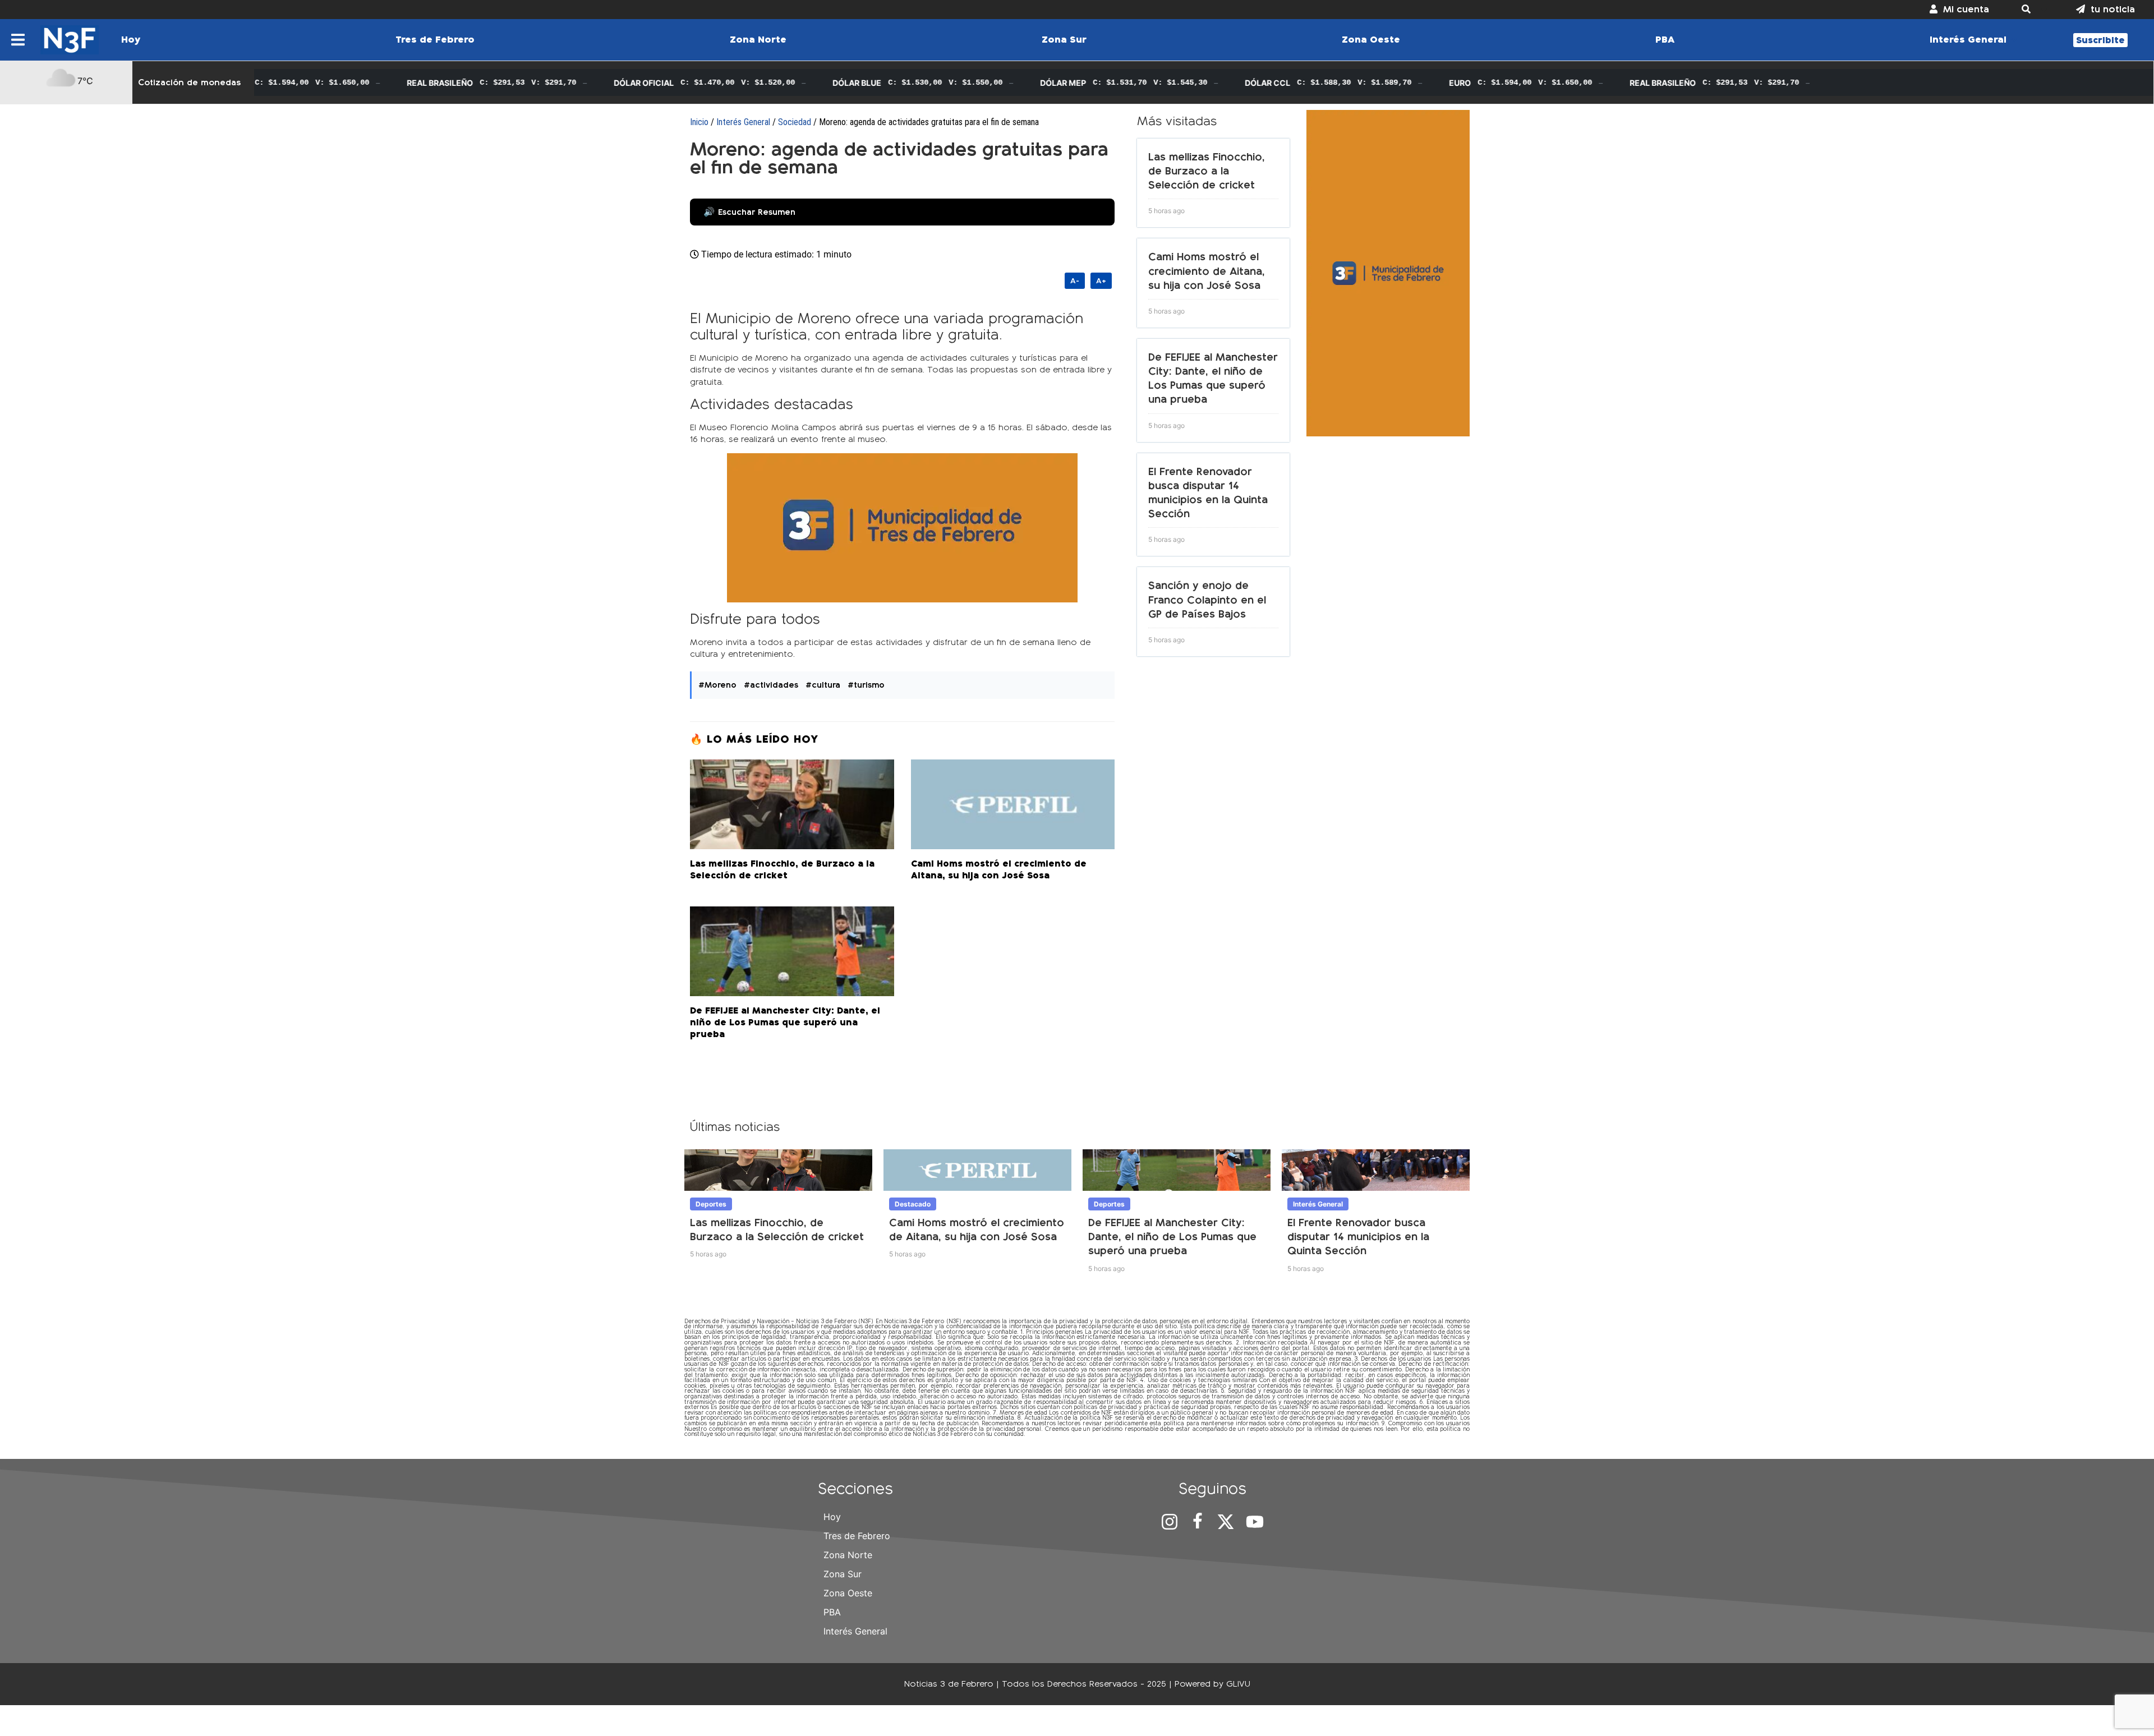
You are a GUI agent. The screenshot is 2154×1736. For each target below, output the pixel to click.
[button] (2033, 10)
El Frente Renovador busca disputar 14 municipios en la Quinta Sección (1358, 1237)
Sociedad (795, 122)
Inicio (699, 122)
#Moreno (717, 685)
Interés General (743, 122)
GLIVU (1238, 1684)
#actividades (771, 685)
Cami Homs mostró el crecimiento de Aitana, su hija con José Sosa (1207, 271)
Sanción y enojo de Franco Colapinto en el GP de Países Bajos (1207, 599)
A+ (1101, 281)
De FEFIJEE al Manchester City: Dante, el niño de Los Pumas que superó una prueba (1172, 1237)
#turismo (866, 685)
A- (1075, 281)
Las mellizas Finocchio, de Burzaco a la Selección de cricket (1207, 171)
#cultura (823, 685)
